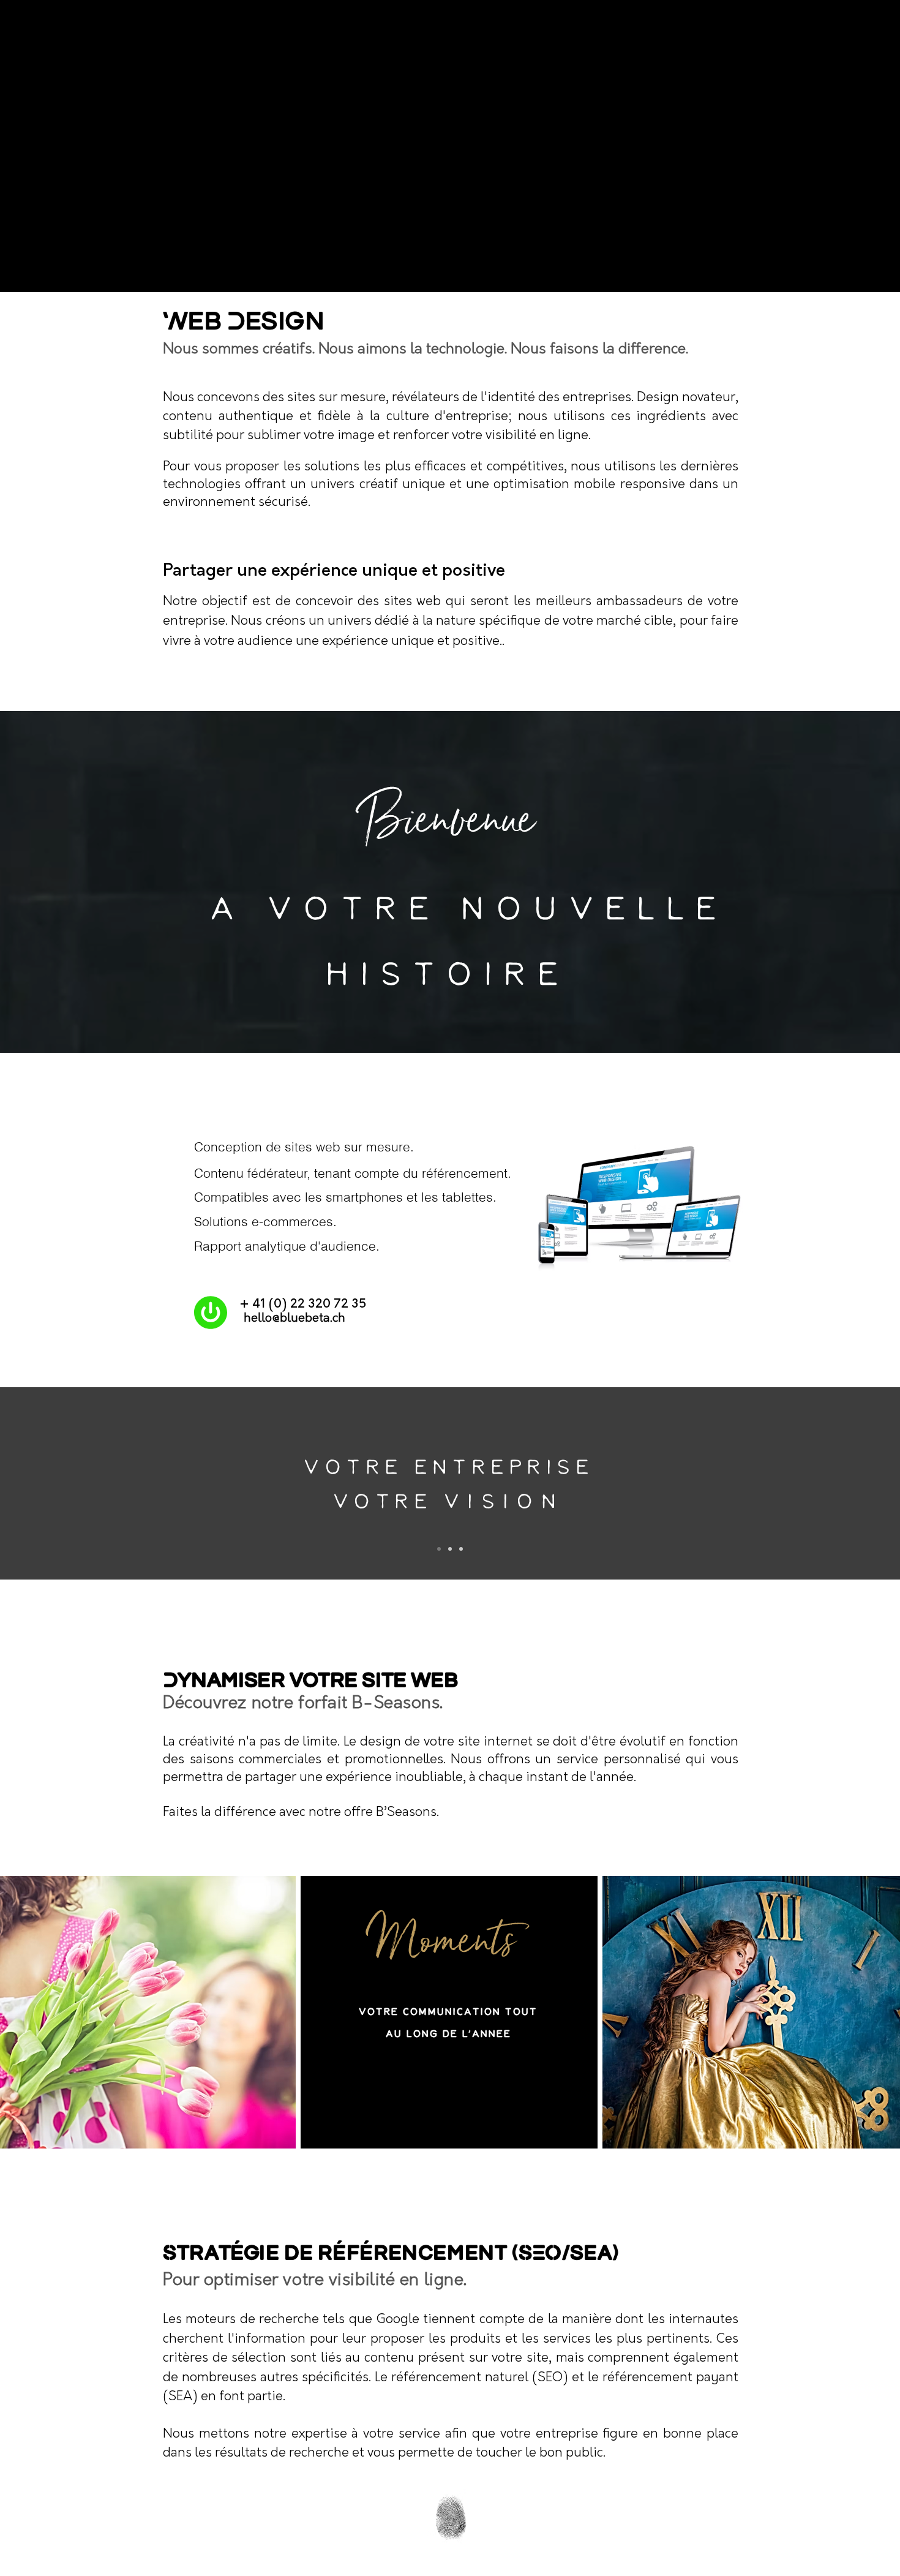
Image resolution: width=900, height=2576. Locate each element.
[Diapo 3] (461, 1549)
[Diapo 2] (450, 1549)
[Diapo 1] (439, 1549)
